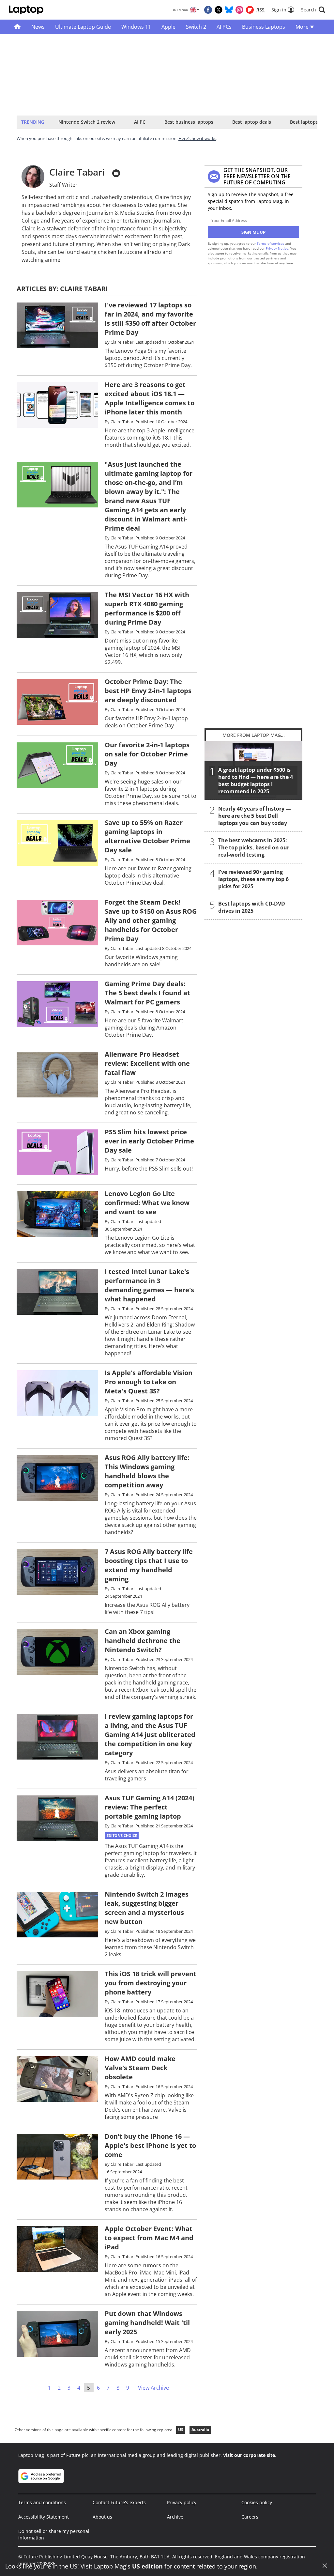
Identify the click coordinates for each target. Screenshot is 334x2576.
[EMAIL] (116, 173)
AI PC (140, 122)
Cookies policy (257, 2502)
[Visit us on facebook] (208, 10)
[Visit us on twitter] (219, 10)
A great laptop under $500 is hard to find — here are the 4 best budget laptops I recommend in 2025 (256, 781)
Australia (200, 2430)
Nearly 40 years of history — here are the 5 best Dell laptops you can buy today (255, 816)
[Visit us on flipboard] (250, 10)
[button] (313, 10)
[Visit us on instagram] (239, 10)
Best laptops (304, 122)
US (181, 2430)
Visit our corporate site (249, 2455)
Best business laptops (189, 122)
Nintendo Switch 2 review (87, 122)
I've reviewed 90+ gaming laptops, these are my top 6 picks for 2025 (253, 879)
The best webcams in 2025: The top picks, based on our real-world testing (254, 847)
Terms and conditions (42, 2502)
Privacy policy (182, 2502)
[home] (17, 27)
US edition (147, 2566)
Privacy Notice (277, 248)
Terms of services (271, 243)
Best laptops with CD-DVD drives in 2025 (252, 907)
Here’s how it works (197, 138)
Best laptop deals (252, 122)
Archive (175, 2517)
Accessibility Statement (44, 2517)
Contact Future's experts (119, 2502)
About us (102, 2517)
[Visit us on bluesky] (229, 10)
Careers (250, 2517)
